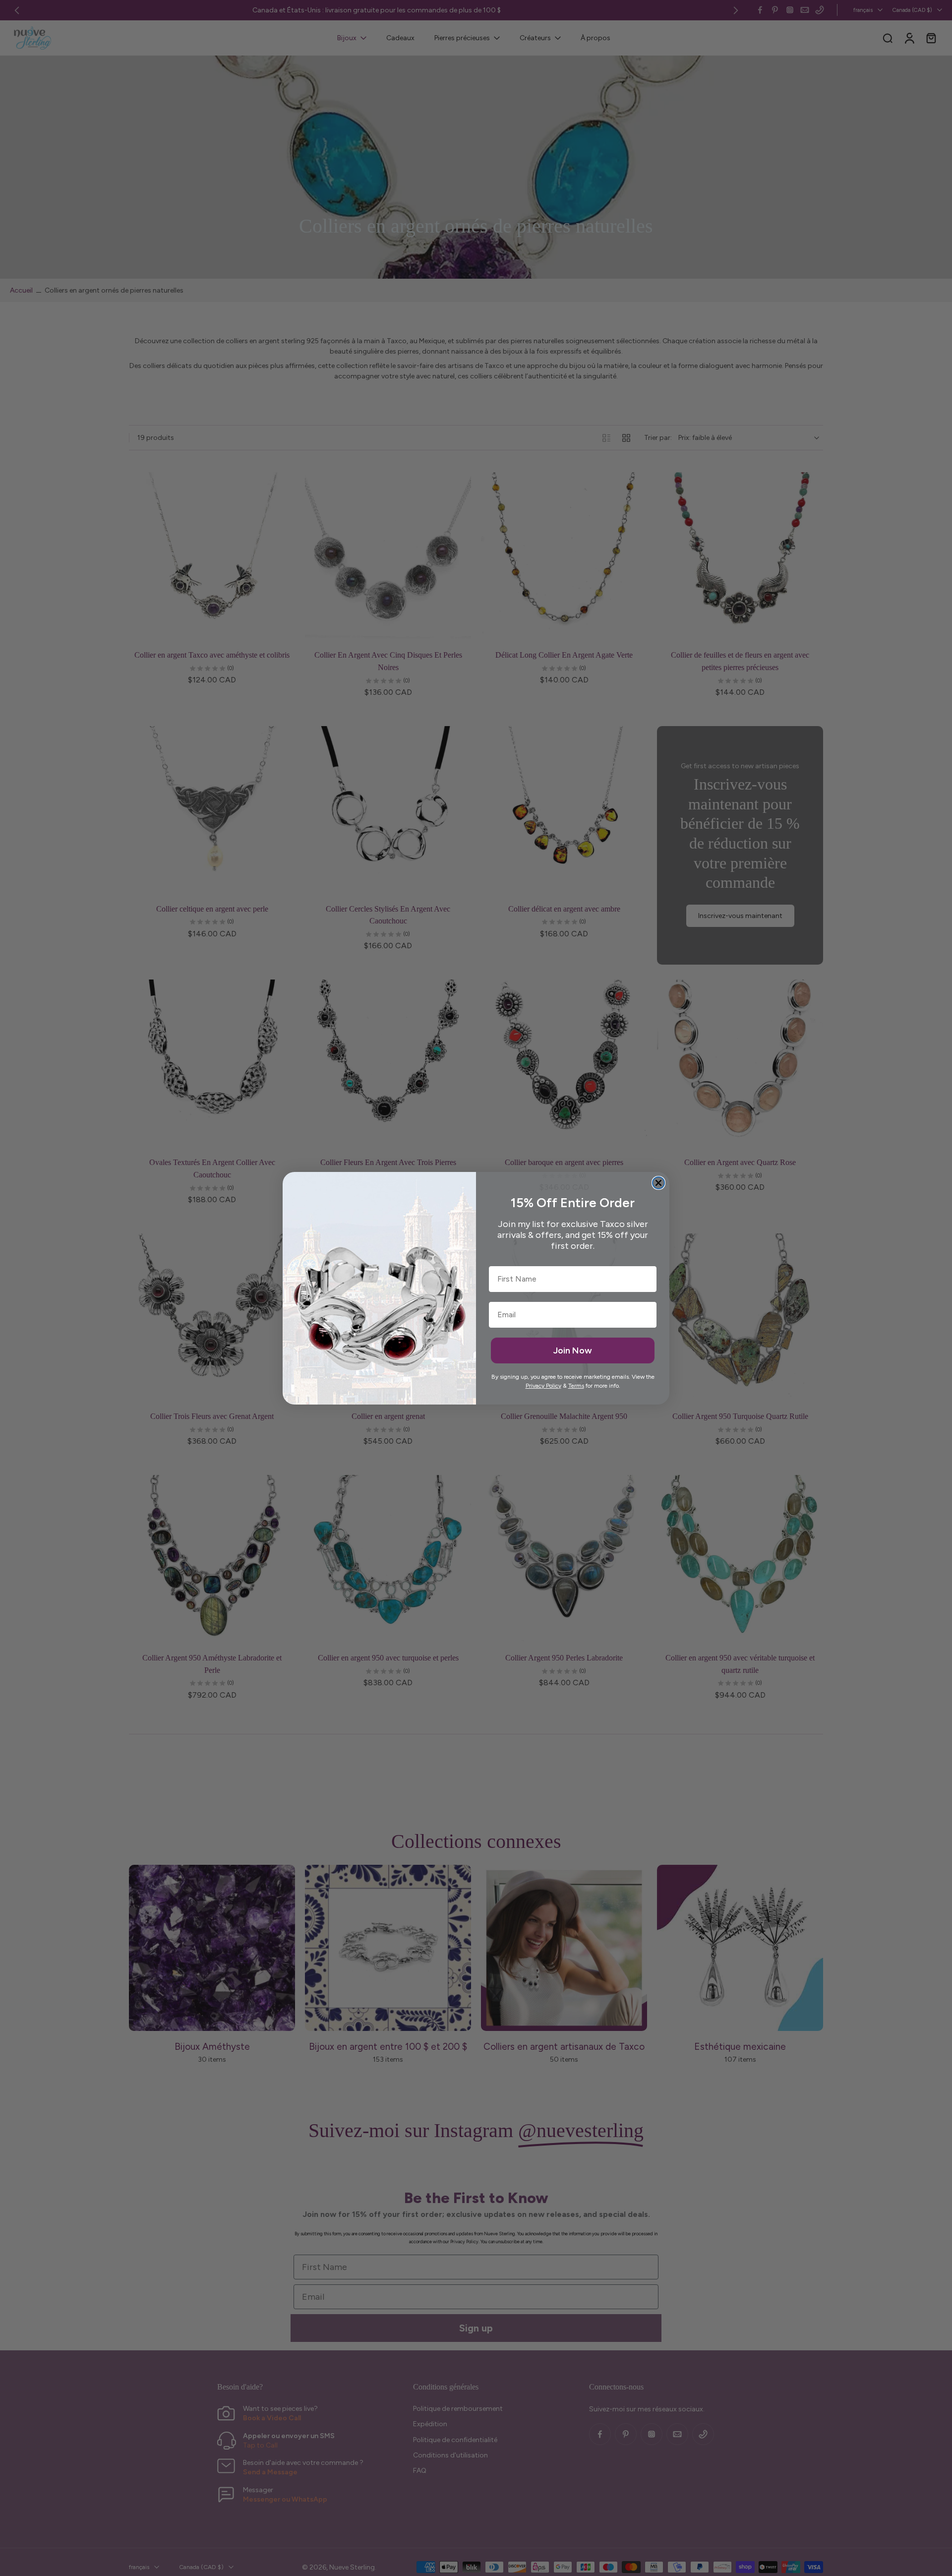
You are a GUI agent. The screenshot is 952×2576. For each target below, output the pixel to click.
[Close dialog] (658, 1183)
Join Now (573, 1350)
